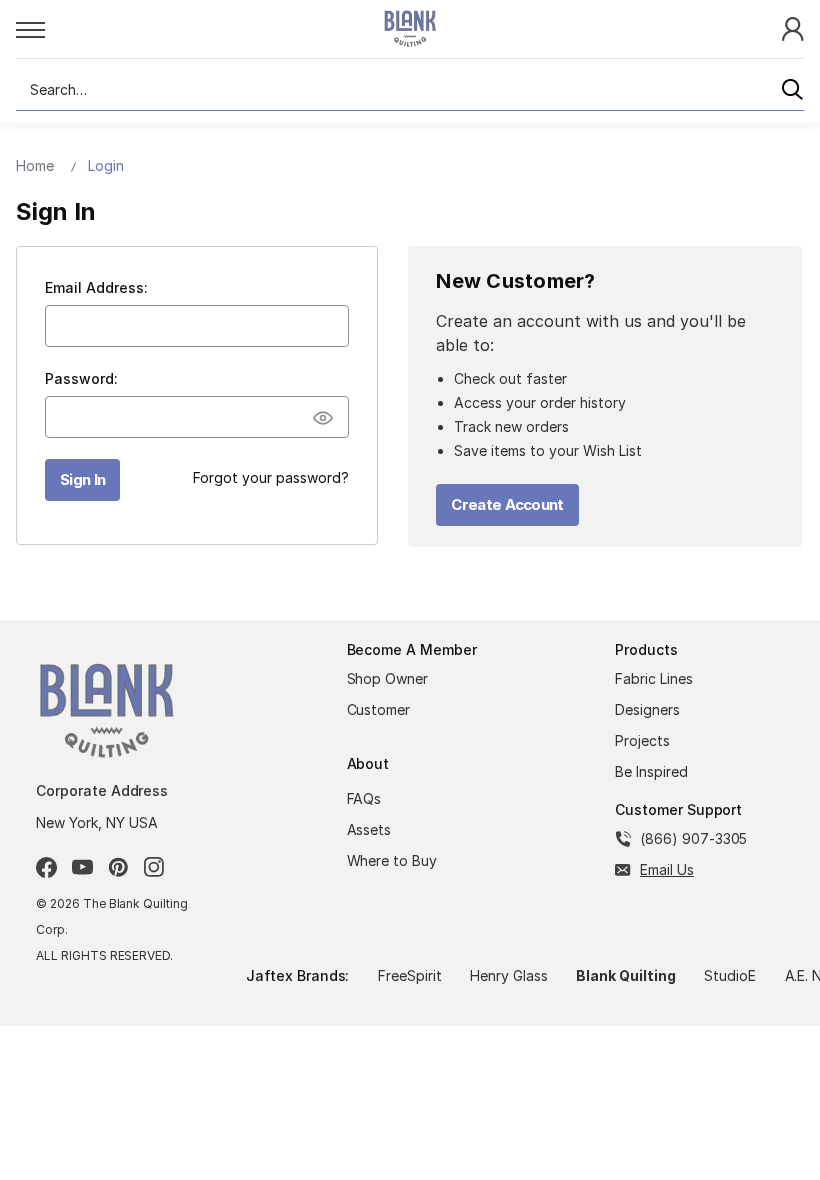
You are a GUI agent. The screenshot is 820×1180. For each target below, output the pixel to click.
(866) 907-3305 (693, 838)
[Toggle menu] (177, 29)
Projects (642, 740)
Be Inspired (651, 771)
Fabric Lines (654, 678)
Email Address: (96, 287)
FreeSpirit (410, 975)
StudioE (730, 975)
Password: (81, 378)
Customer (379, 709)
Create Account (507, 504)
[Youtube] (82, 867)
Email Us (667, 869)
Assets (369, 829)
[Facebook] (46, 867)
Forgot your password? (271, 477)
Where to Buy (392, 860)
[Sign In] (793, 27)
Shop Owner (388, 678)
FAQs (364, 798)
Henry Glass (509, 975)
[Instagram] (154, 867)
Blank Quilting (625, 975)
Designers (647, 709)
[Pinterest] (118, 867)
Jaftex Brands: (297, 975)
